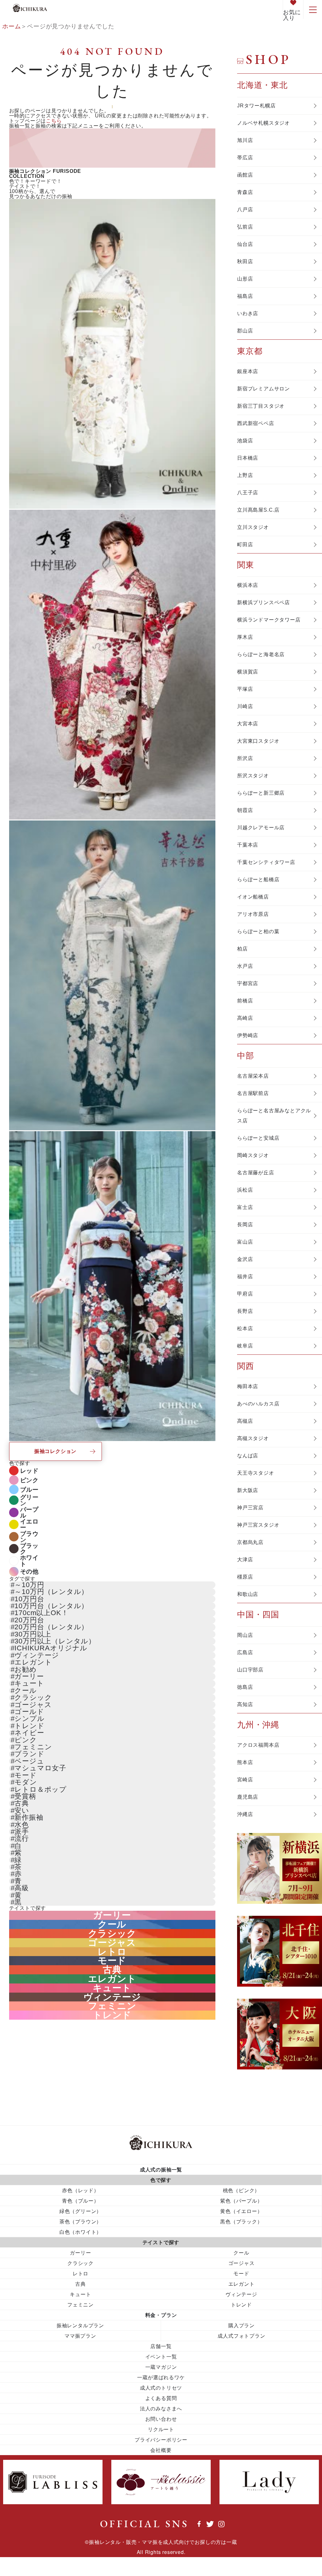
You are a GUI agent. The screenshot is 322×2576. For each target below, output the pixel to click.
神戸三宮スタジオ (258, 1525)
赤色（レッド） (80, 2190)
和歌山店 (248, 1594)
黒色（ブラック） (241, 2221)
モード (25, 1775)
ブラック (29, 1549)
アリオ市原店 (253, 914)
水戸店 (245, 966)
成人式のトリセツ (161, 2388)
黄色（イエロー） (241, 2211)
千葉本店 (248, 845)
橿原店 (245, 1577)
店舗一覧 (161, 2346)
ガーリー (29, 1676)
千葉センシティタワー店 (266, 862)
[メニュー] (313, 9)
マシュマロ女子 (40, 1768)
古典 (22, 1803)
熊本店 (245, 1762)
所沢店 (245, 758)
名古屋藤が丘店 (256, 1173)
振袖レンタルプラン (80, 2325)
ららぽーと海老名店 (261, 654)
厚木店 (245, 637)
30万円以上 (33, 1634)
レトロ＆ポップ (41, 1789)
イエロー (29, 1524)
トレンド (29, 1726)
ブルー (29, 1490)
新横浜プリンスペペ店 (264, 602)
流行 (22, 1838)
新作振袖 (29, 1817)
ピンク (29, 1480)
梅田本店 (248, 1386)
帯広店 (245, 158)
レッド (29, 1471)
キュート (29, 1683)
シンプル (29, 1719)
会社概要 (161, 2450)
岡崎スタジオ (253, 1155)
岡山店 (245, 1635)
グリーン (29, 1500)
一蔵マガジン (161, 2367)
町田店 (245, 545)
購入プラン (241, 2325)
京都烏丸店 (250, 1542)
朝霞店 (245, 810)
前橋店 (245, 1001)
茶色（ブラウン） (80, 2221)
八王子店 (248, 493)
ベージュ (29, 1761)
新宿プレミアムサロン (264, 389)
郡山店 (245, 331)
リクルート (161, 2429)
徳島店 (245, 1687)
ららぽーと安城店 (258, 1138)
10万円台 (29, 1599)
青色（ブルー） (80, 2201)
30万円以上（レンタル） (55, 1641)
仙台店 (245, 244)
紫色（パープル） (241, 2201)
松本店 (245, 1328)
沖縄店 (245, 1814)
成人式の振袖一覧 (161, 2169)
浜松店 (245, 1190)
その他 (29, 1572)
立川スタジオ (253, 527)
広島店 (245, 1652)
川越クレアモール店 (261, 828)
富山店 (245, 1242)
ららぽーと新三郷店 (261, 793)
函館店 (245, 175)
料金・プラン (161, 2315)
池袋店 (245, 441)
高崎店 (245, 1018)
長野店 (245, 1311)
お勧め (25, 1669)
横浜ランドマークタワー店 (269, 620)
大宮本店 (248, 724)
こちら (54, 121)
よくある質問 (161, 2398)
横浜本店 (248, 585)
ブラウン (29, 1537)
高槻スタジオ (253, 1438)
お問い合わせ (161, 2419)
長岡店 (245, 1225)
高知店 (245, 1704)
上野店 (245, 475)
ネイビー (29, 1733)
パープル (29, 1512)
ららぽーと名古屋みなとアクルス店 (274, 1116)
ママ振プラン (80, 2336)
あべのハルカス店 (258, 1404)
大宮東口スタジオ (258, 741)
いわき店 (248, 313)
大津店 (245, 1560)
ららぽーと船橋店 (258, 879)
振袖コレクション (55, 1451)
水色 (22, 1825)
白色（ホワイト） (80, 2232)
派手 (22, 1832)
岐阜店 (245, 1346)
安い (22, 1810)
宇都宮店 (248, 983)
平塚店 (245, 689)
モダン (26, 1782)
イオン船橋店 (253, 897)
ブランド (29, 1754)
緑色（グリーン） (80, 2211)
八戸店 (245, 210)
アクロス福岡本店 (258, 1745)
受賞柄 (25, 1796)
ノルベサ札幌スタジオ (264, 123)
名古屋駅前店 (253, 1093)
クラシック (33, 1697)
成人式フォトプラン (241, 2336)
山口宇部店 (250, 1670)
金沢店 (245, 1259)
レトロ (112, 1952)
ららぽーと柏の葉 (258, 931)
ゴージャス (33, 1705)
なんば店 (248, 1456)
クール (25, 1691)
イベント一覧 (161, 2356)
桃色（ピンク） (241, 2190)
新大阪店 (248, 1490)
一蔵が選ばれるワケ (161, 2377)
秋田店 (245, 261)
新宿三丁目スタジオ (261, 406)
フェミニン (33, 1747)
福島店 (245, 296)
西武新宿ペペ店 (256, 423)
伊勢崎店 (248, 1035)
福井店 (245, 1277)
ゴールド (29, 1712)
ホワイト (29, 1561)
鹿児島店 (248, 1797)
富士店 (245, 1207)
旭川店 (245, 140)
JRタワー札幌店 (256, 106)
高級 (22, 1888)
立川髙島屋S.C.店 (258, 510)
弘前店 (245, 227)
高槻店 (245, 1421)
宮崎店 (245, 1780)
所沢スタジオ (253, 776)
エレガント (33, 1662)
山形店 (245, 279)
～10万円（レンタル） (51, 1592)
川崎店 (245, 706)
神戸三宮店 (250, 1508)
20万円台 (29, 1620)
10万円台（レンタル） (51, 1606)
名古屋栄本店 (253, 1076)
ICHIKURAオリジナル (51, 1648)
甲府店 (245, 1294)
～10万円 (29, 1585)
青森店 (245, 192)
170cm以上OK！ (41, 1613)
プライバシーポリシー (161, 2440)
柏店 (242, 949)
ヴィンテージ (37, 1655)
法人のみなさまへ (161, 2408)
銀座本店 (248, 371)
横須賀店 (248, 672)
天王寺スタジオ (256, 1473)
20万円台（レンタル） (51, 1627)
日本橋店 (248, 458)
